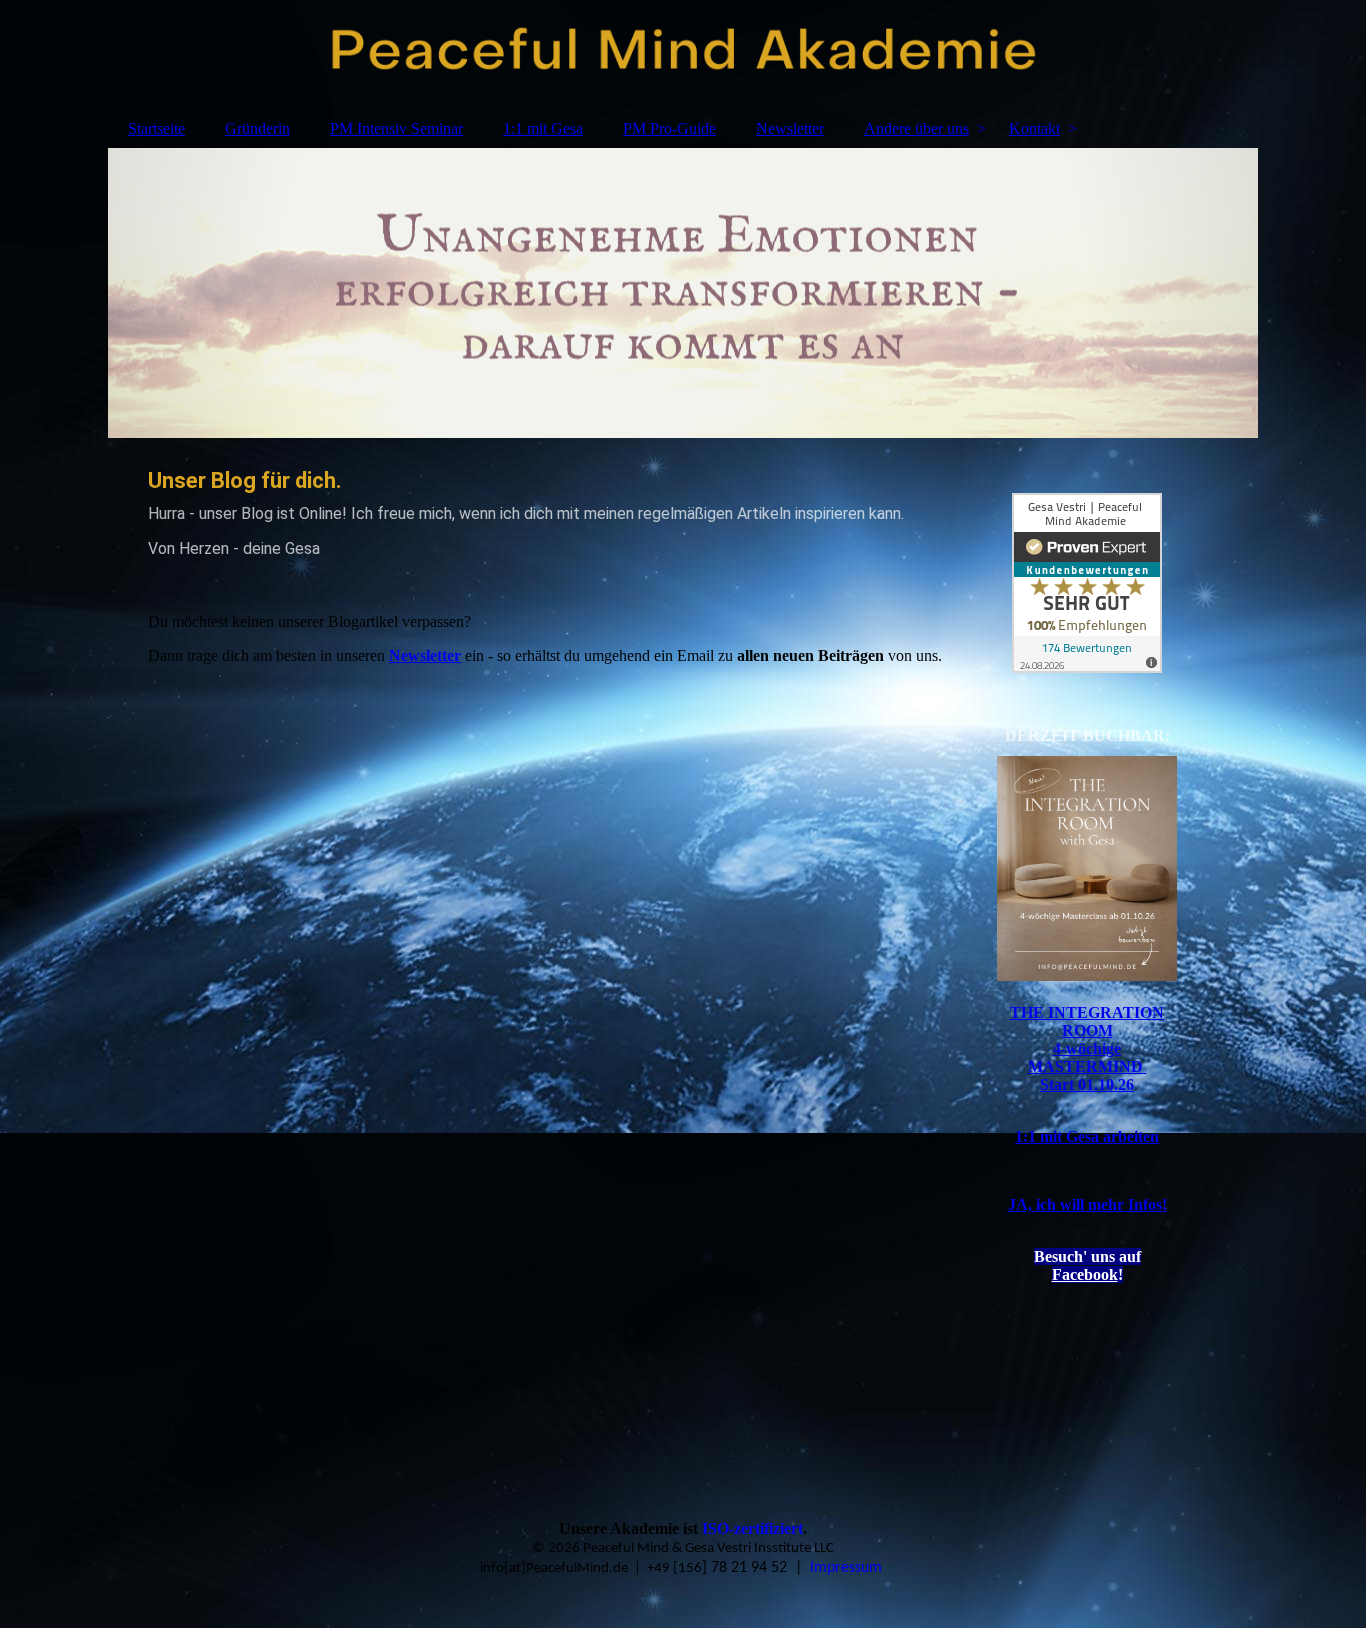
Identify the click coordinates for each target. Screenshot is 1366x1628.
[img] (683, 55)
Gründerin (257, 128)
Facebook (1085, 1274)
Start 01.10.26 (1087, 1084)
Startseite (156, 128)
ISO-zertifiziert (752, 1528)
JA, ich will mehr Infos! (1087, 1204)
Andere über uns (916, 128)
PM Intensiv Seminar (396, 128)
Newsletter (790, 128)
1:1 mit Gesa (543, 128)
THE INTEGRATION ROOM (1087, 1021)
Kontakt (1034, 128)
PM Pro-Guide (669, 128)
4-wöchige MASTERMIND (1087, 1057)
